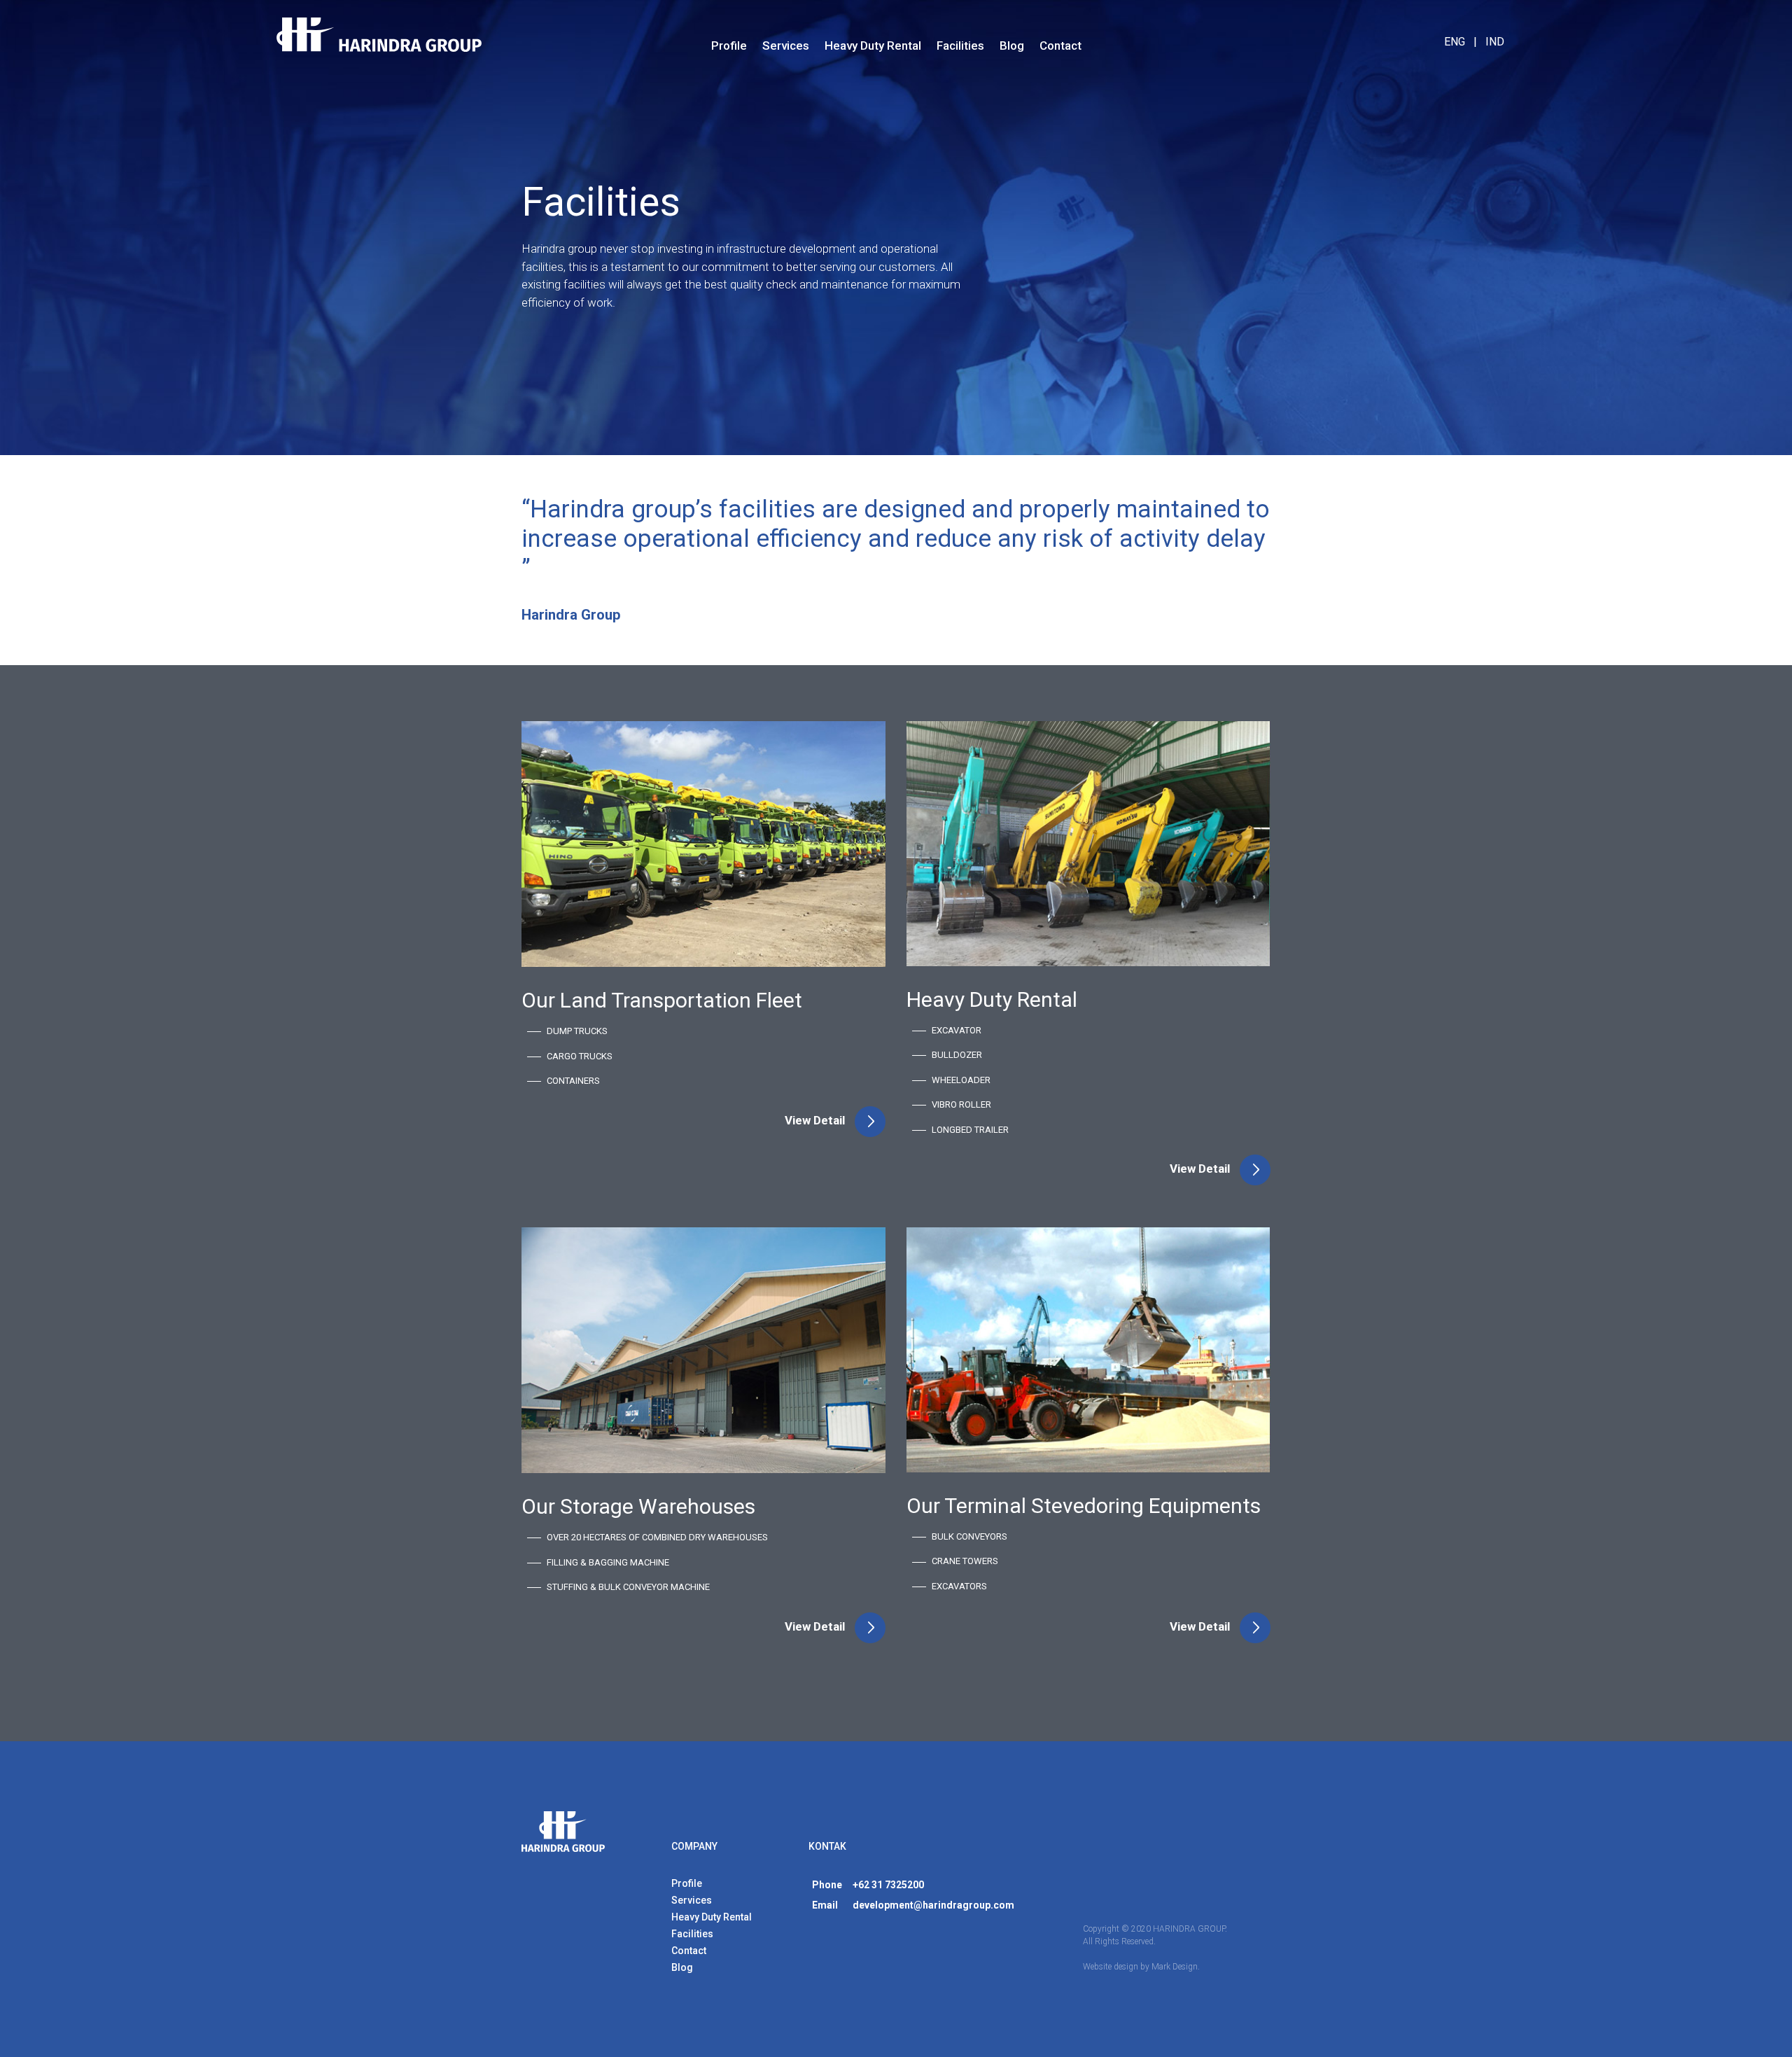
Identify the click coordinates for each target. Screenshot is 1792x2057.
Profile (729, 46)
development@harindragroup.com (933, 1905)
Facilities (960, 46)
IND (1495, 42)
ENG (1455, 42)
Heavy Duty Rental (873, 46)
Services (786, 46)
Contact (1060, 46)
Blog (1012, 46)
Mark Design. (1176, 1967)
